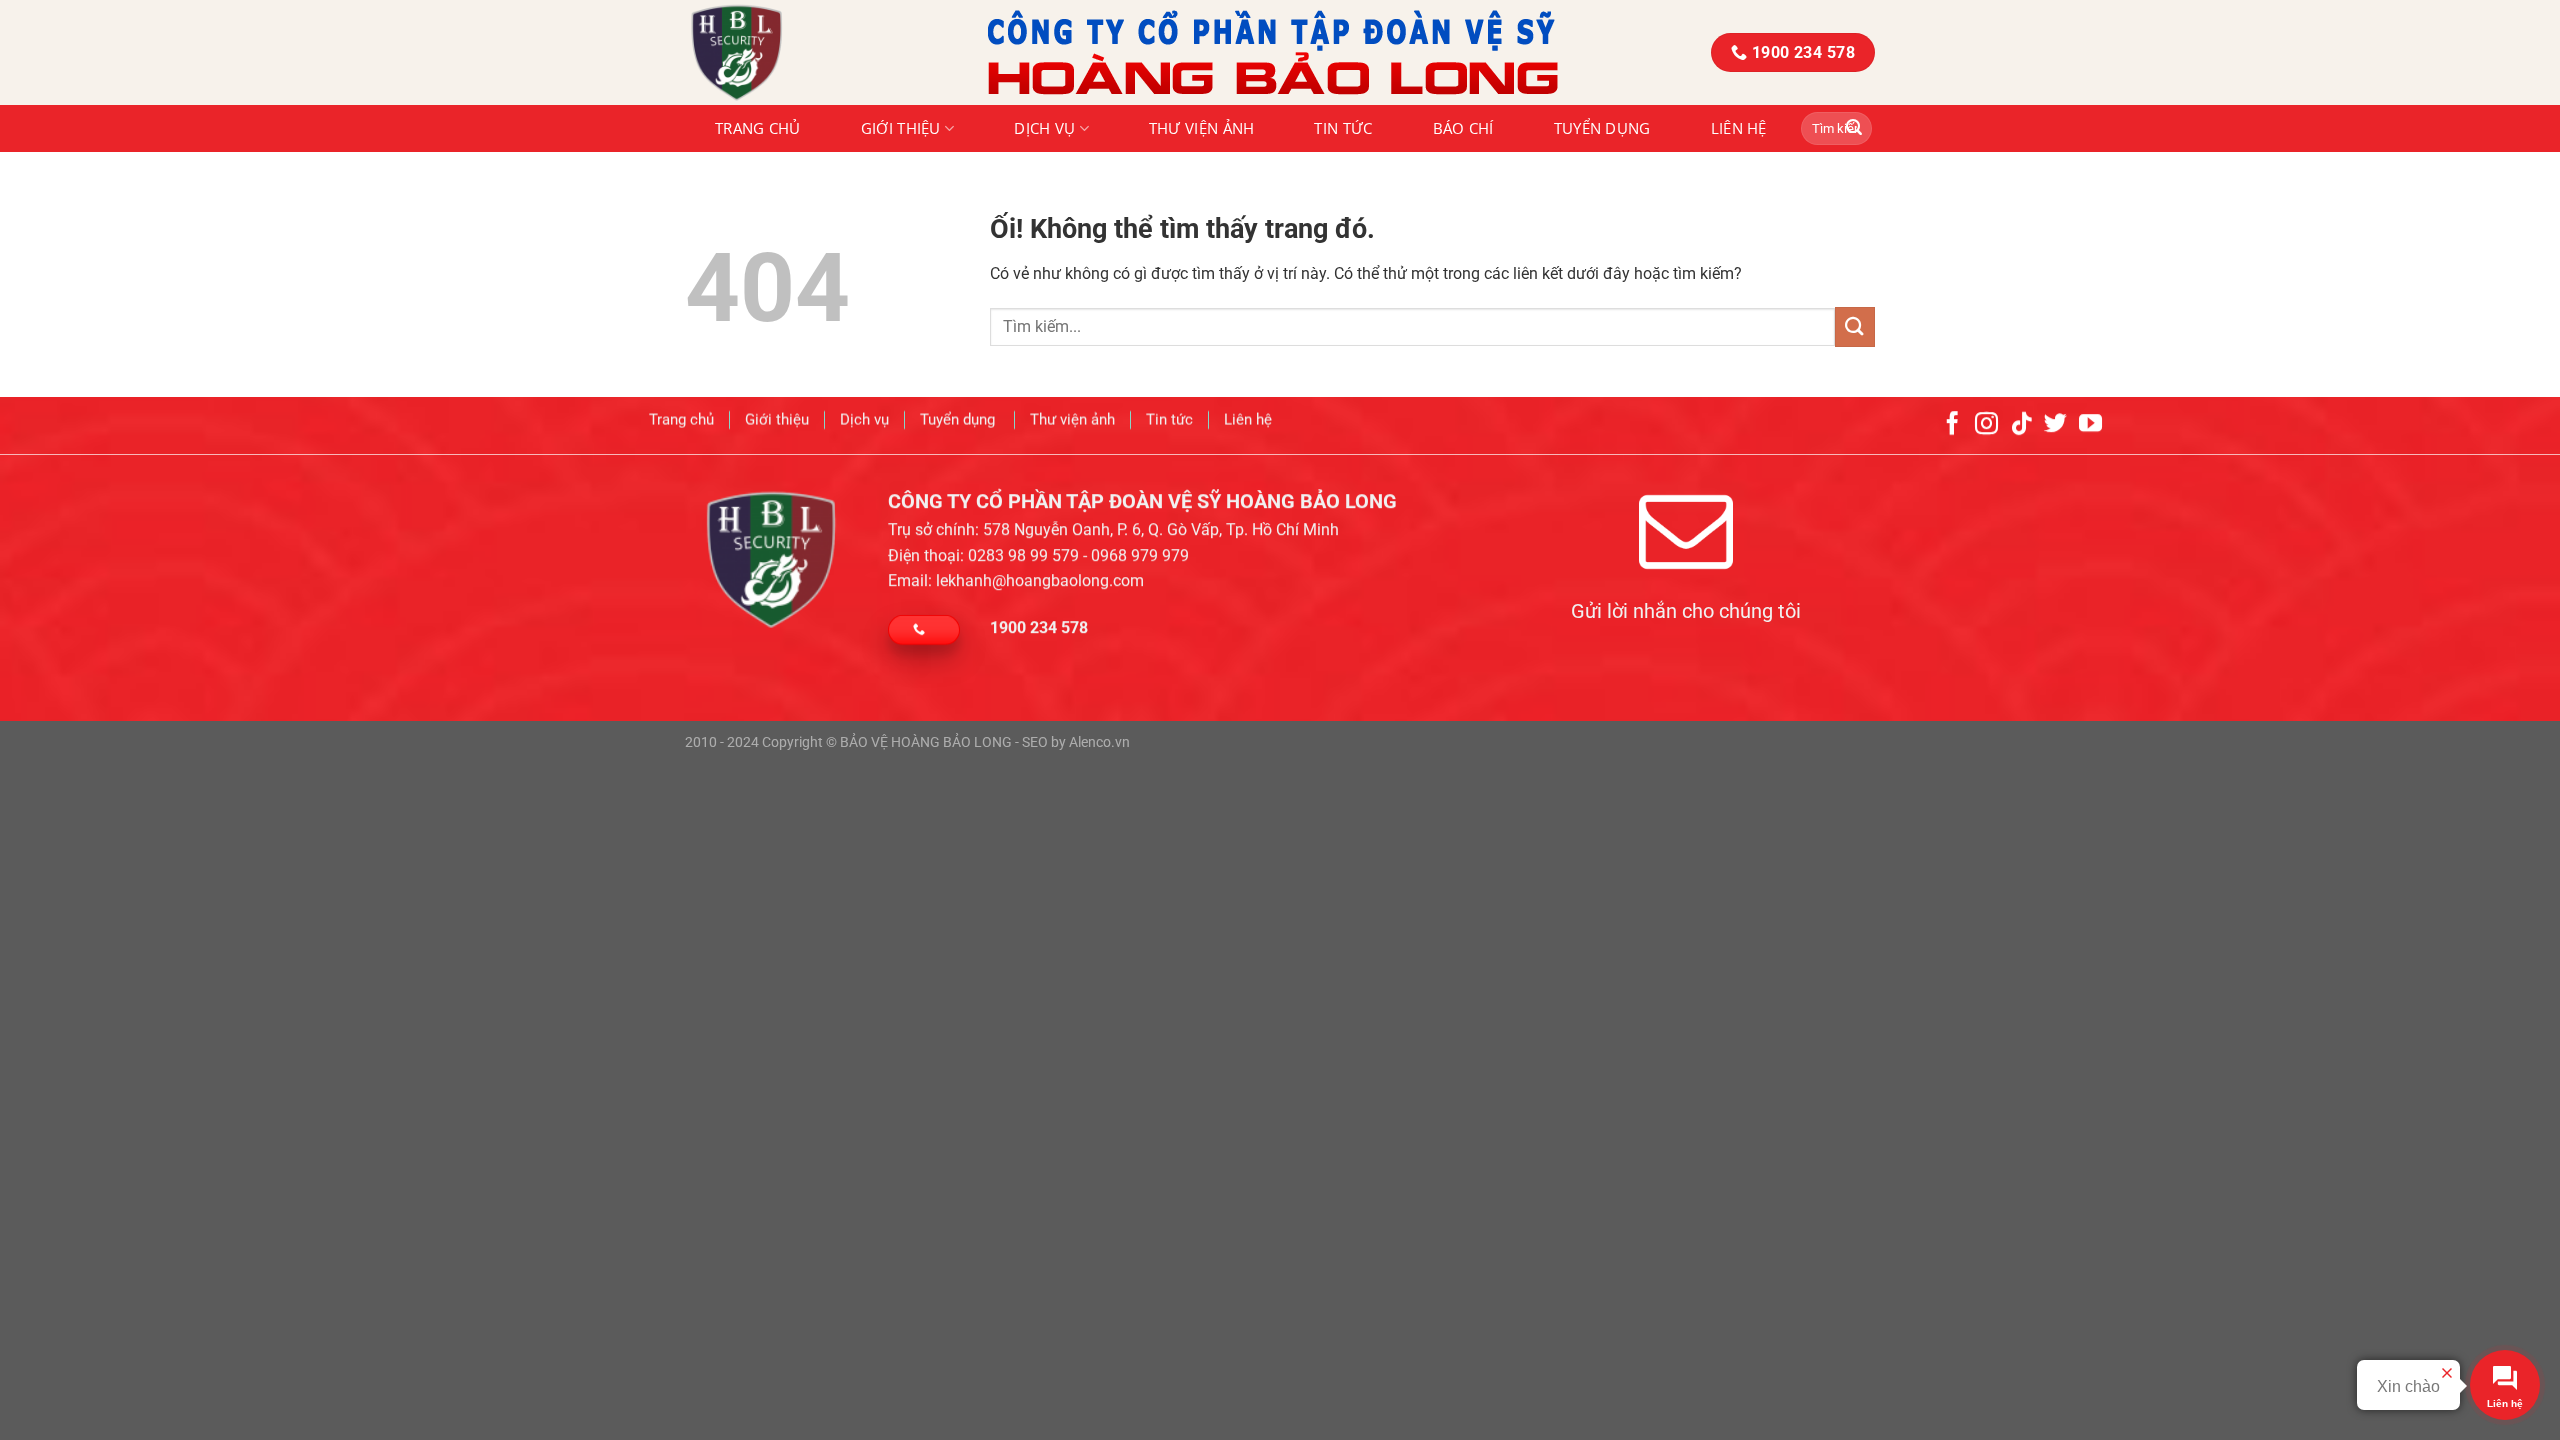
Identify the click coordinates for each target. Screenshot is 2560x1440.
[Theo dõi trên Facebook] (1952, 425)
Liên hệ (1739, 128)
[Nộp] (1854, 129)
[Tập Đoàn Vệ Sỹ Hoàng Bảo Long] (821, 52)
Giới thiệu (901, 128)
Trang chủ (758, 128)
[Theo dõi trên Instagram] (1986, 425)
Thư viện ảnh (1202, 128)
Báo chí (1463, 128)
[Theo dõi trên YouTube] (2090, 425)
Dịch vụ (1044, 128)
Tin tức (1343, 128)
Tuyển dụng (1602, 128)
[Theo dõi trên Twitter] (2055, 425)
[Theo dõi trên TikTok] (2021, 425)
